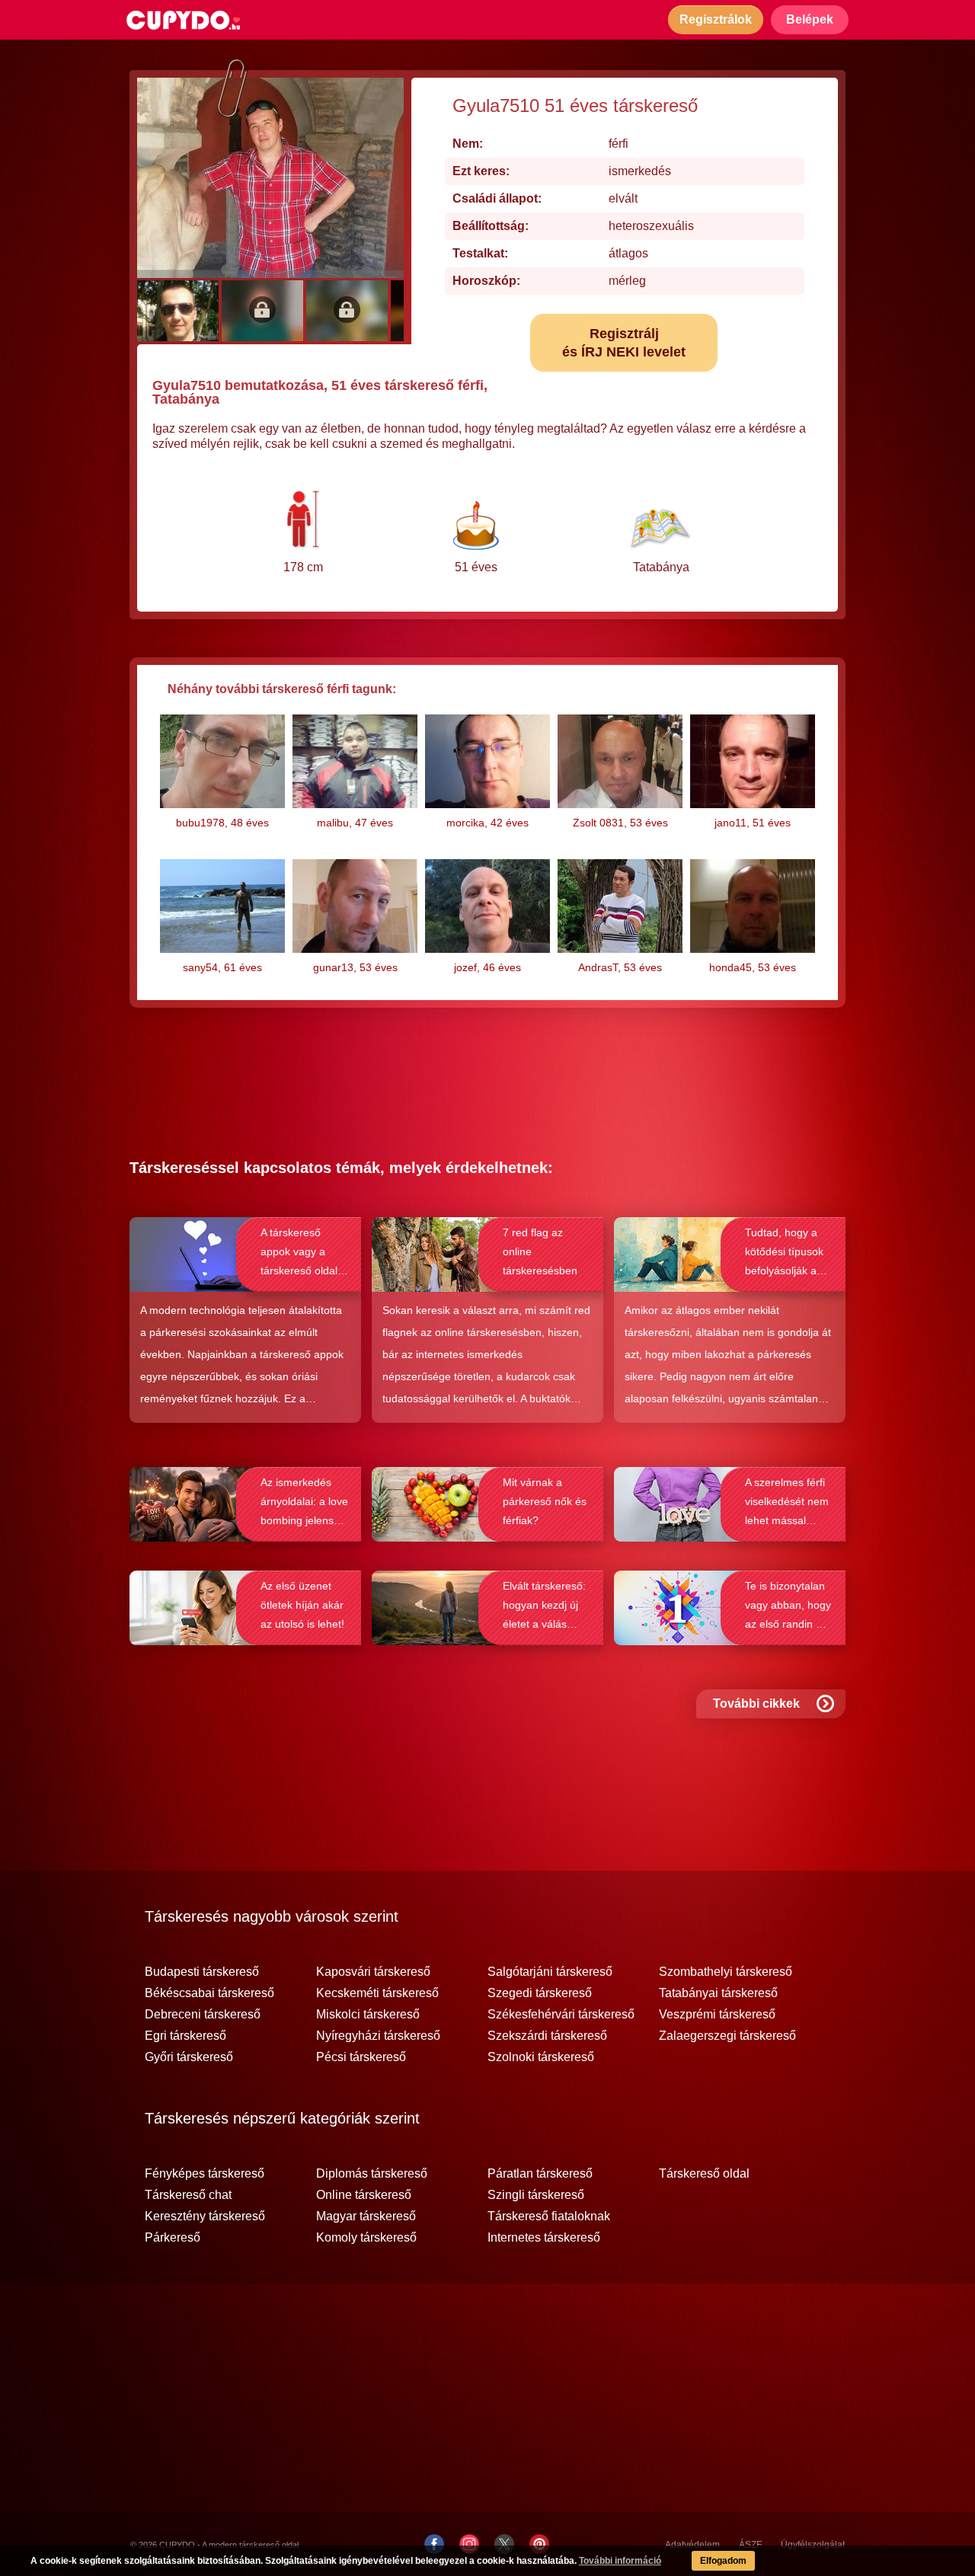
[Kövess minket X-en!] (504, 2544)
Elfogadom (723, 2561)
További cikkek (756, 1703)
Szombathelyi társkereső (726, 1972)
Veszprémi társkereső (717, 2015)
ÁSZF (750, 2545)
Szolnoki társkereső (541, 2057)
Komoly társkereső (366, 2238)
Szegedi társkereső (540, 1993)
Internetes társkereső (544, 2238)
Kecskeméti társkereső (377, 1993)
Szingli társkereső (536, 2195)
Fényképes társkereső (205, 2174)
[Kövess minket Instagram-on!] (469, 2544)
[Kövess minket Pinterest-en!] (539, 2544)
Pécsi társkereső (361, 2057)
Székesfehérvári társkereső (561, 2015)
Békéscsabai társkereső (209, 1993)
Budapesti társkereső (202, 1972)
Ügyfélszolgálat (813, 2545)
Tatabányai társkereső (718, 1993)
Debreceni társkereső (203, 2015)
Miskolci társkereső (368, 2015)
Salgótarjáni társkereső (550, 1972)
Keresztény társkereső (205, 2216)
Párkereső (173, 2238)
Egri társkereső (185, 2036)
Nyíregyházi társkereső (378, 2036)
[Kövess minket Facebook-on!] (434, 2544)
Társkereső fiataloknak (549, 2216)
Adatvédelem (692, 2545)
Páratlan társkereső (540, 2174)
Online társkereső (364, 2195)
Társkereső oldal (704, 2174)
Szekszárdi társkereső (547, 2036)
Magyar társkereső (366, 2216)
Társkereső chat (188, 2195)
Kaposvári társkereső (373, 1972)
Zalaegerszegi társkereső (727, 2036)
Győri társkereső (189, 2057)
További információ (620, 2561)
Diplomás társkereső (372, 2174)
